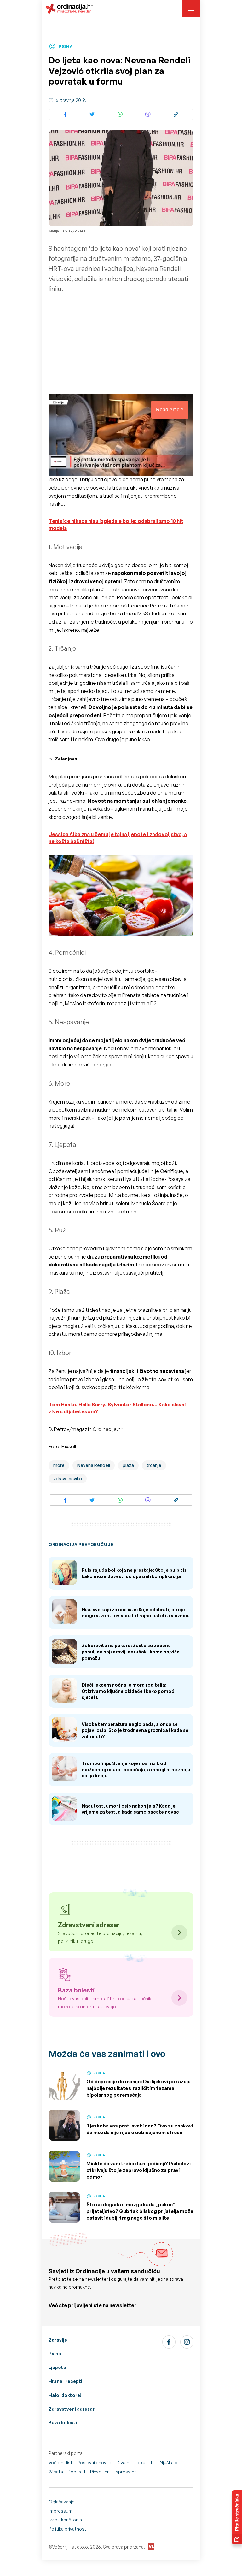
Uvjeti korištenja (65, 2520)
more (59, 1465)
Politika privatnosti (68, 2529)
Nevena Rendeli (94, 1465)
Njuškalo (169, 2463)
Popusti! (77, 2472)
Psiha (55, 2353)
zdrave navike (68, 1479)
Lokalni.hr (145, 2463)
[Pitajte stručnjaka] (237, 2517)
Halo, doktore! (65, 2395)
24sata (56, 2472)
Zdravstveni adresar (72, 2409)
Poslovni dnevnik (95, 2463)
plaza (128, 1465)
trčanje (154, 1465)
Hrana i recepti (65, 2381)
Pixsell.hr (99, 2472)
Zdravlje (58, 2340)
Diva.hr (124, 2463)
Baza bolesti (63, 2423)
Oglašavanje (62, 2502)
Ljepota (57, 2367)
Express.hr (125, 2472)
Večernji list (60, 2463)
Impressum (60, 2511)
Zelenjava (66, 759)
